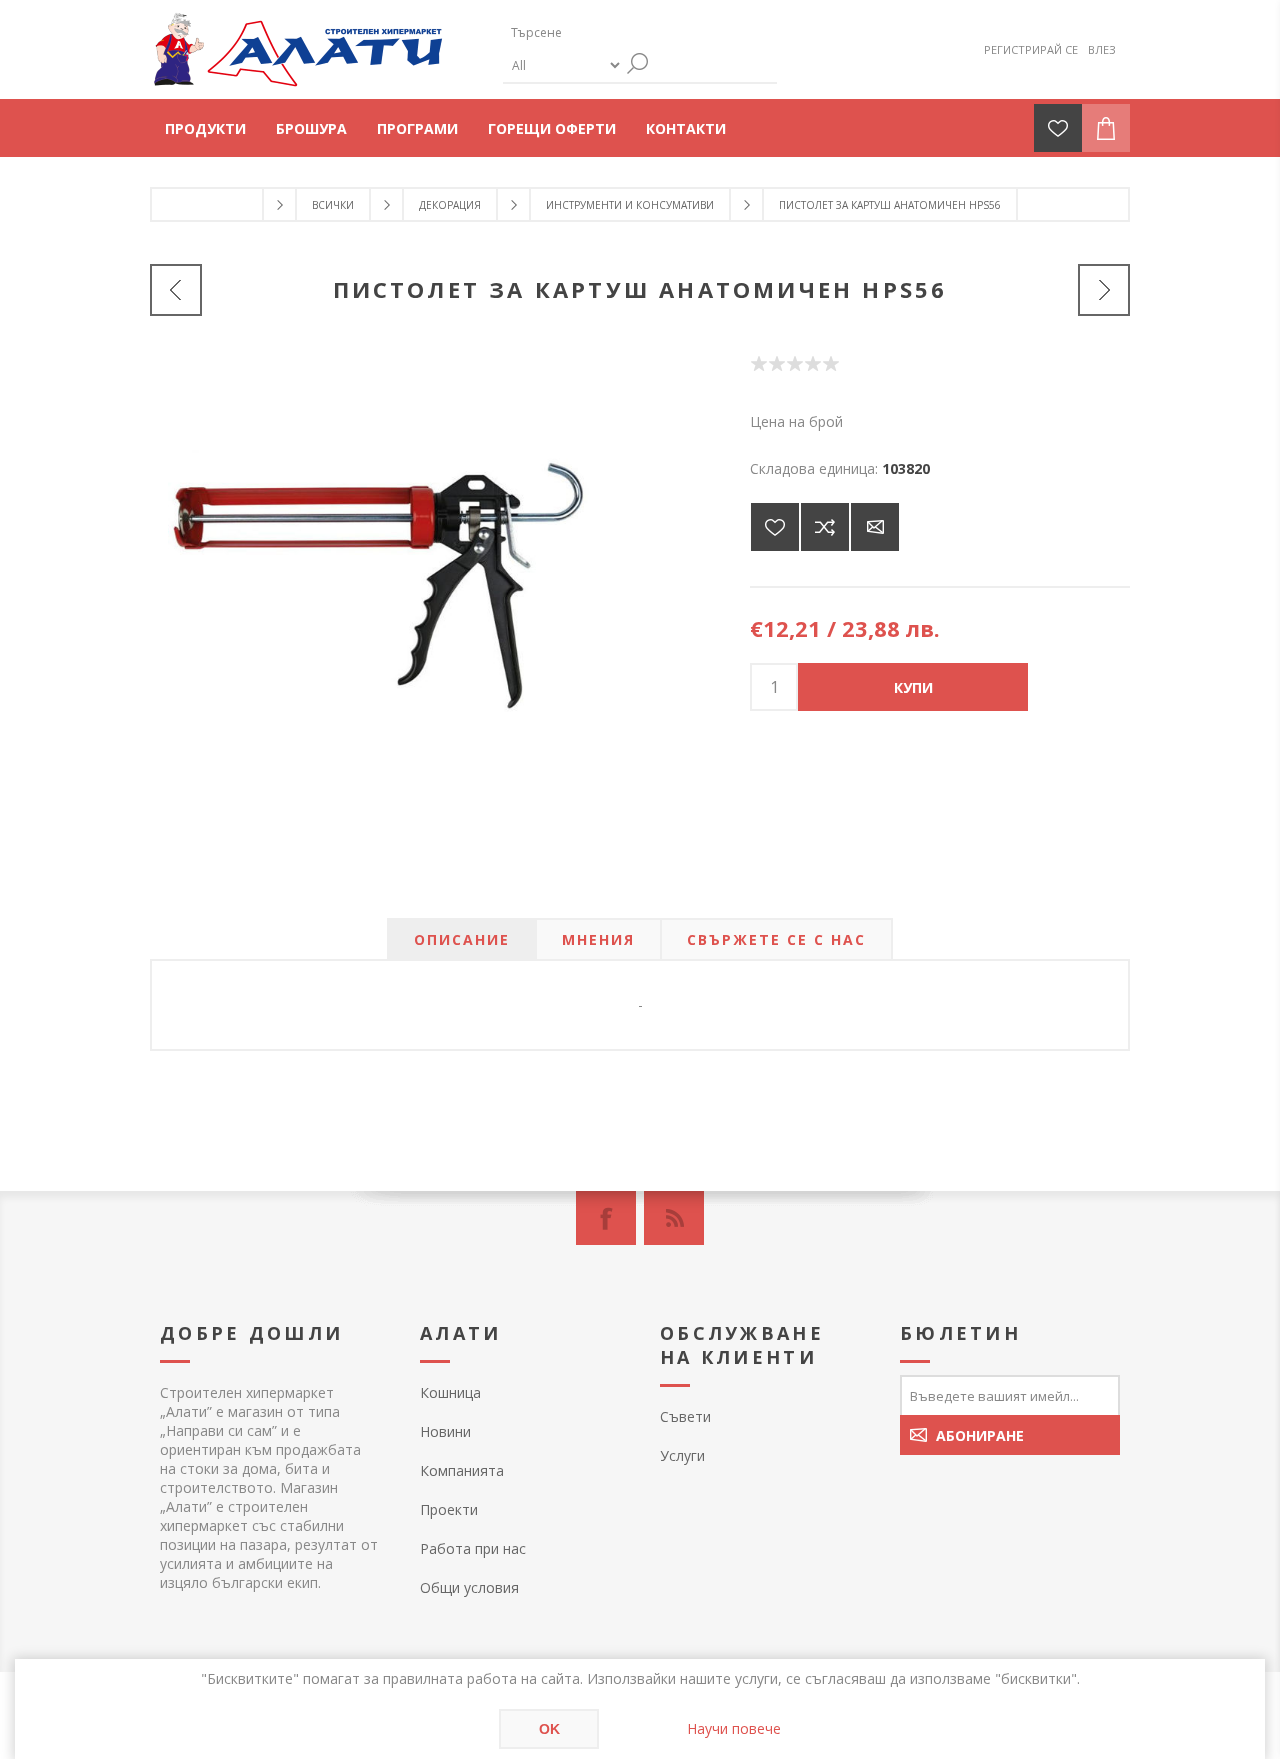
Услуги (682, 1455)
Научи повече (734, 1728)
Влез (1102, 49)
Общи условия (469, 1587)
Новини (445, 1431)
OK (549, 1729)
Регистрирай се (1031, 49)
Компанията (462, 1470)
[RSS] (674, 1218)
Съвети (685, 1416)
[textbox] (598, 32)
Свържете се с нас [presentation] (776, 939)
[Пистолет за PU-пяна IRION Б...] (176, 290)
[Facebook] (606, 1218)
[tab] (462, 939)
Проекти (449, 1509)
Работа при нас (473, 1548)
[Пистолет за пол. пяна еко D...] (1104, 290)
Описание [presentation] (462, 939)
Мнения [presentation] (598, 939)
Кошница (450, 1392)
